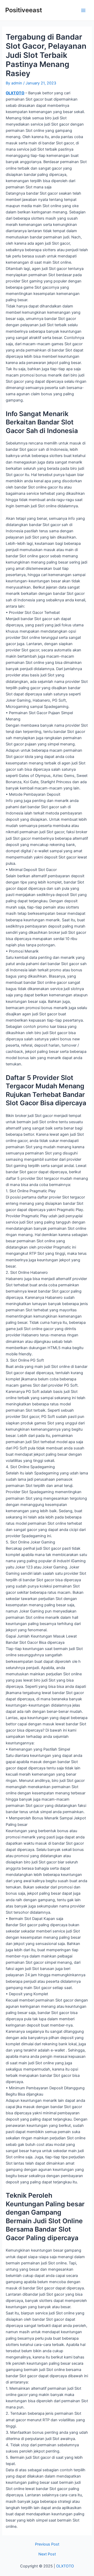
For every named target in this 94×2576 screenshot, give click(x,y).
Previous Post (47, 2544)
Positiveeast (24, 10)
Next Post (47, 2554)
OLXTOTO (15, 93)
